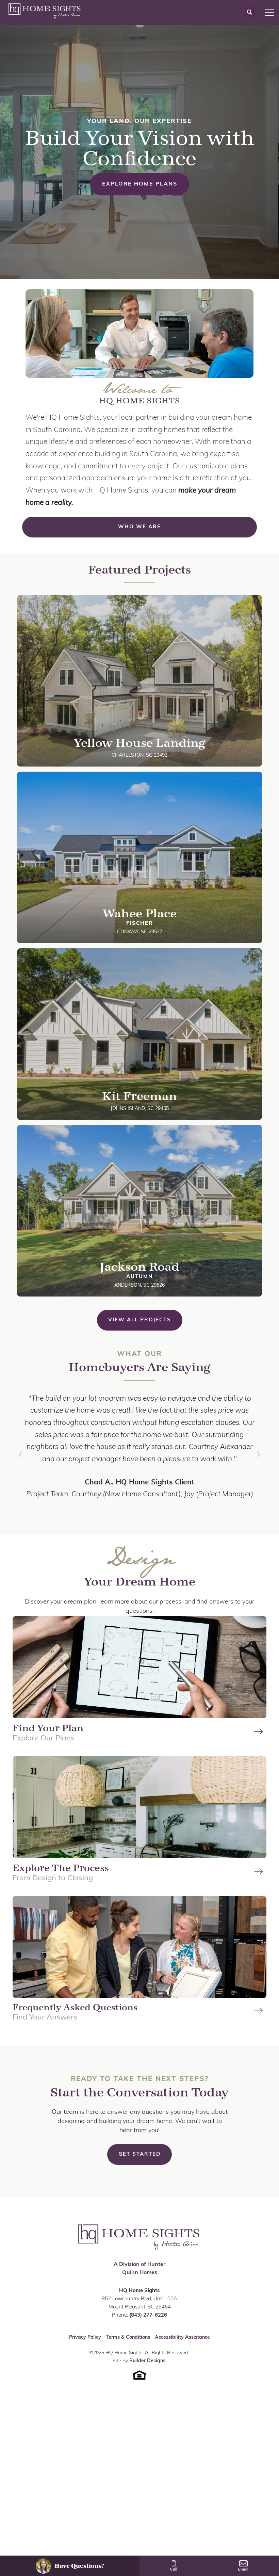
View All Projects (140, 1320)
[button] (250, 12)
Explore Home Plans (140, 184)
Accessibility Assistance (182, 2349)
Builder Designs (147, 2373)
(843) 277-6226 (148, 2327)
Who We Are (139, 527)
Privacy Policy (85, 2349)
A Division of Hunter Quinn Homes (139, 2281)
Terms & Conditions (128, 2349)
